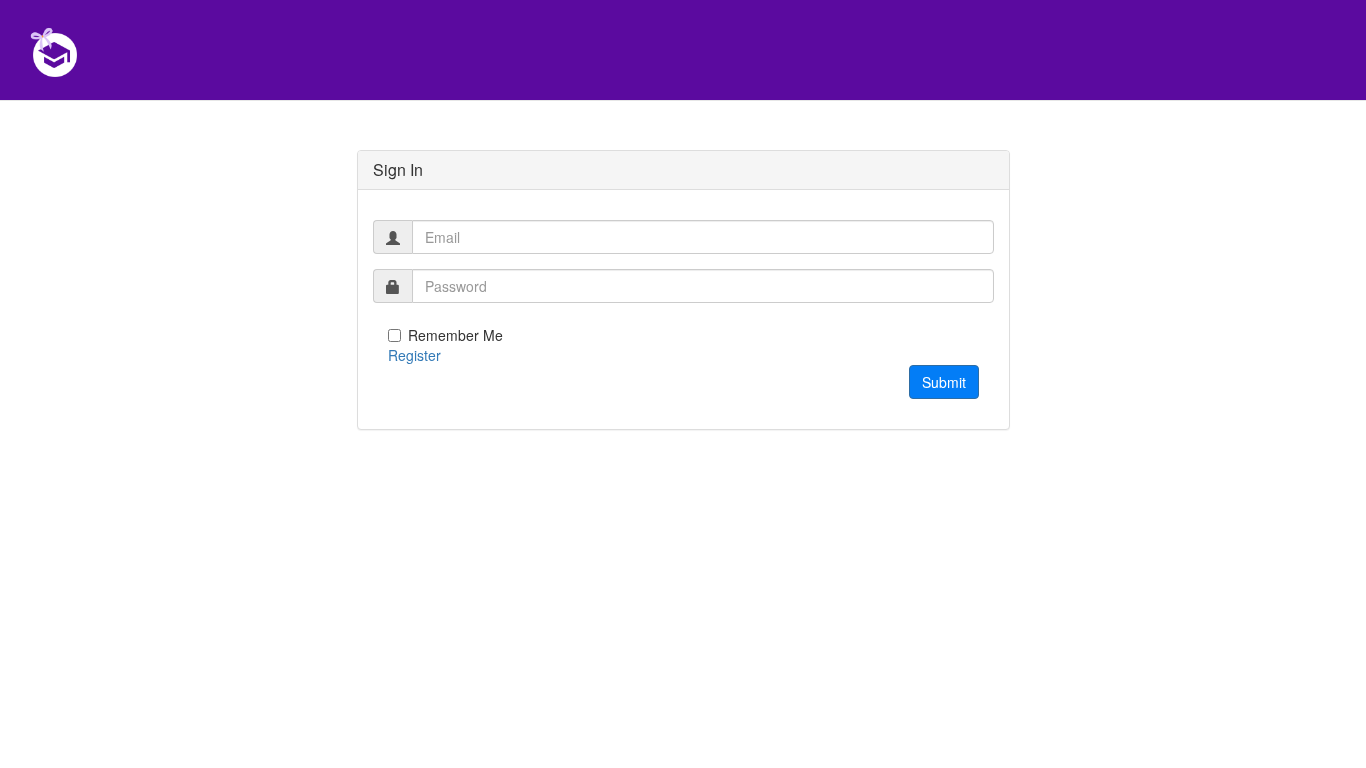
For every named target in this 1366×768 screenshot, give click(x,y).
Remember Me (455, 335)
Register (414, 355)
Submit (944, 382)
